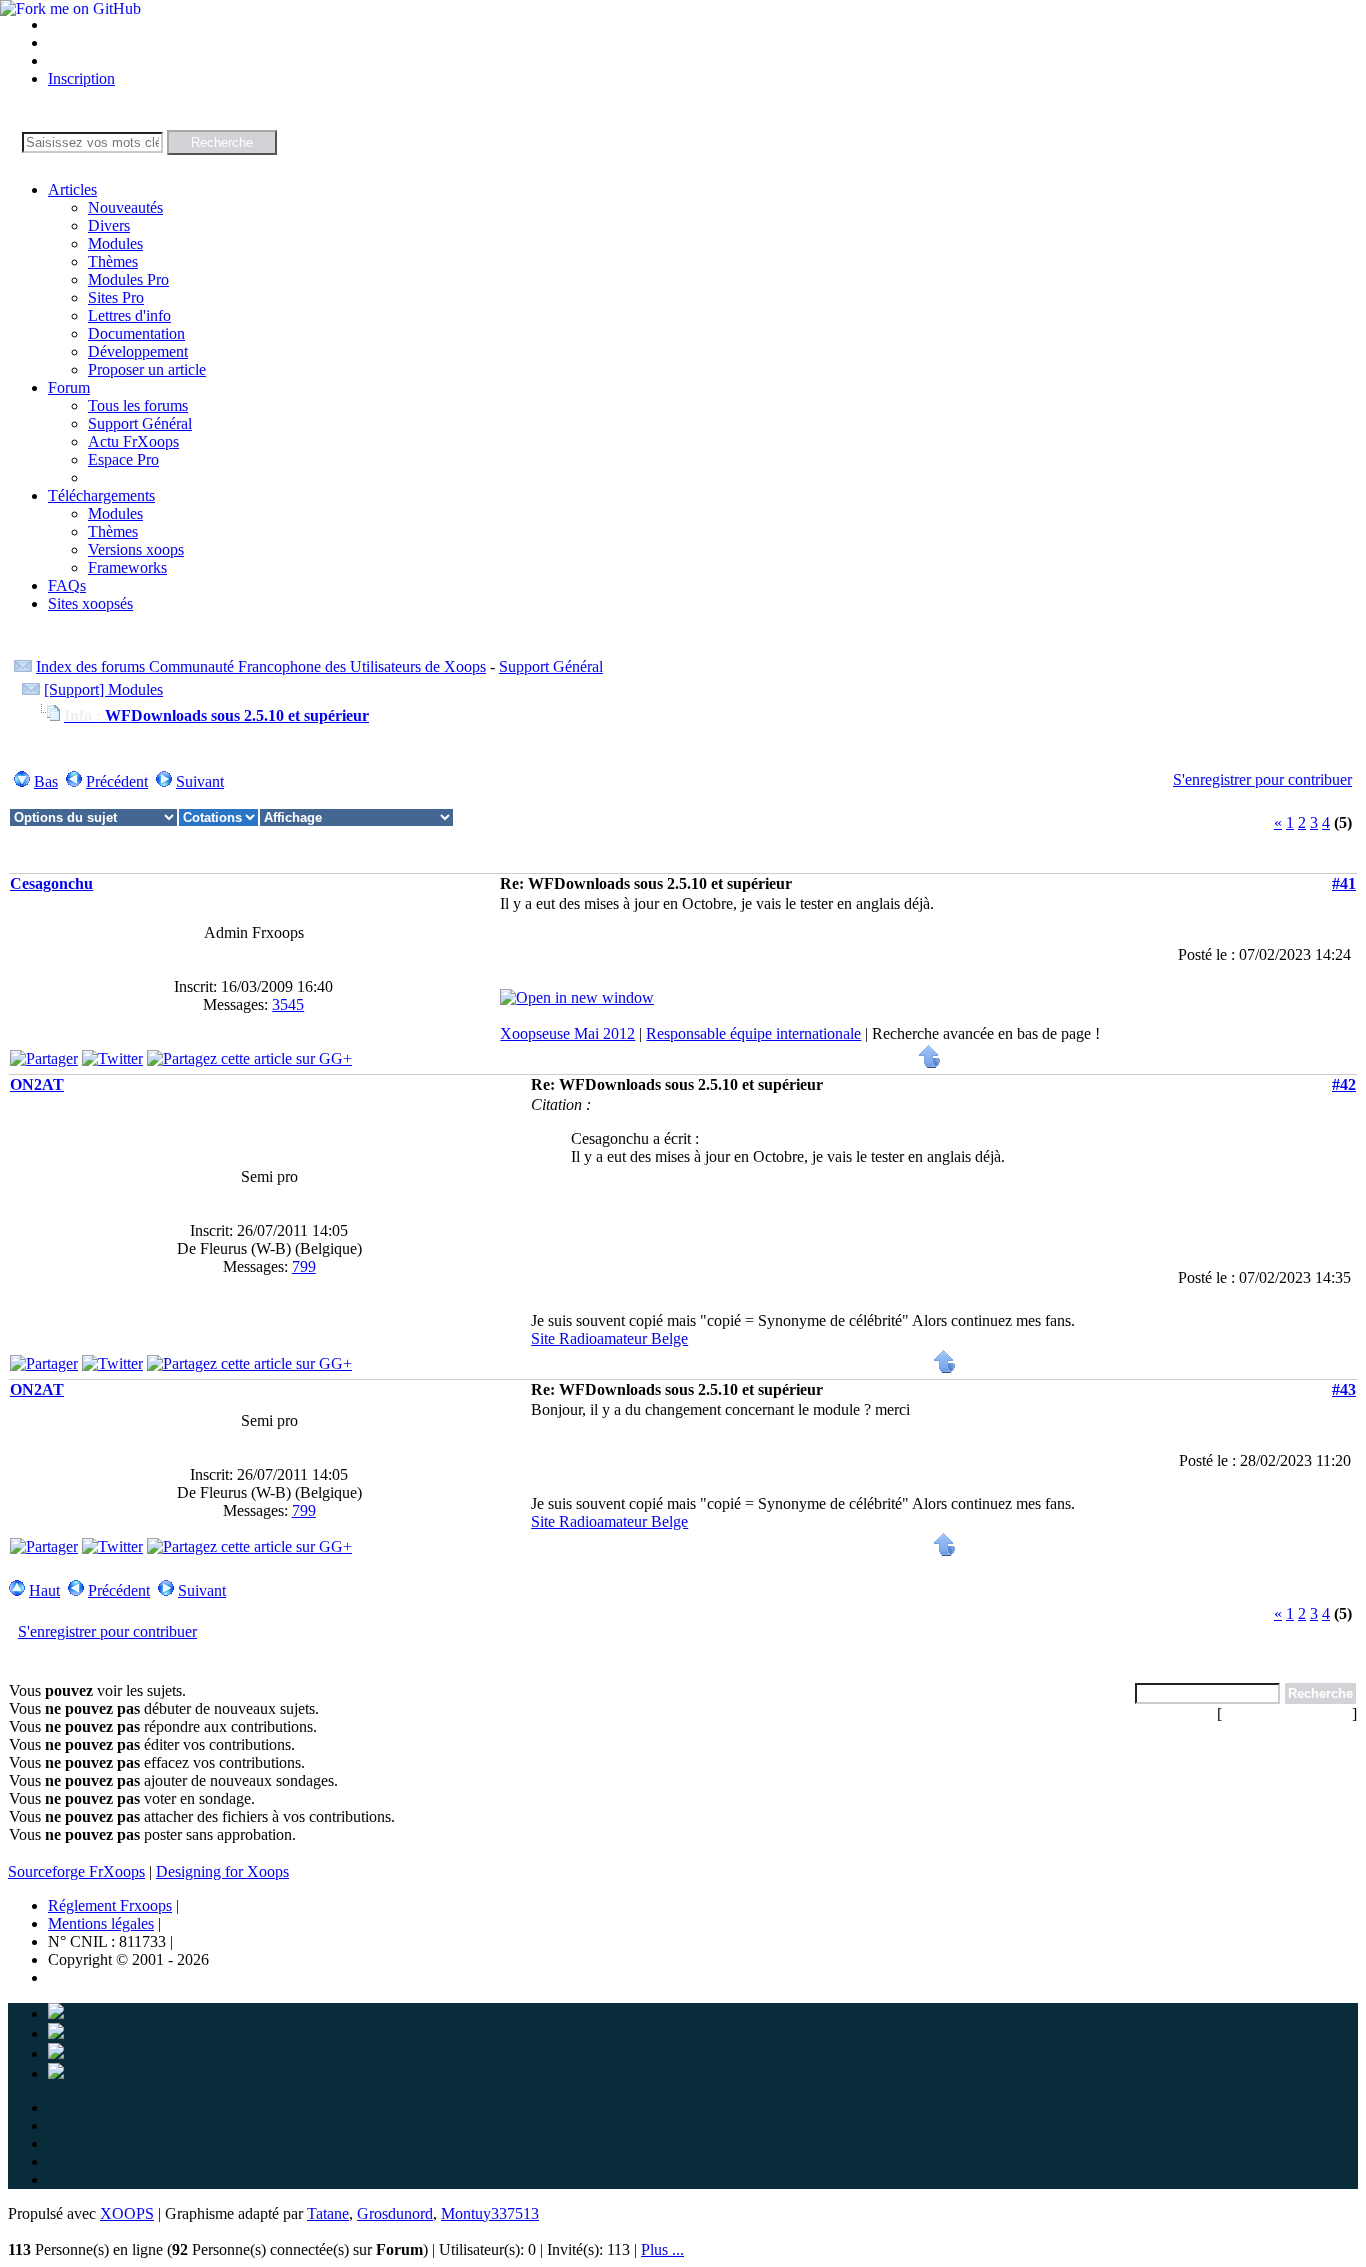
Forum (69, 387)
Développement (138, 351)
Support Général (140, 423)
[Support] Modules (103, 689)
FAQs (67, 585)
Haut (44, 1590)
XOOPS (127, 2213)
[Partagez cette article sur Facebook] (44, 1058)
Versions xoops (136, 549)
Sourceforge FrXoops (76, 1871)
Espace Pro (123, 459)
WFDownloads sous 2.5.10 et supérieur (216, 715)
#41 (1344, 883)
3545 (288, 1004)
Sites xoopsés (90, 603)
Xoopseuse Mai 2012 (567, 1033)
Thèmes (113, 261)
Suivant (200, 781)
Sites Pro (116, 297)
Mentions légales (101, 1923)
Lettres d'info (129, 315)
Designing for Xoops (222, 1871)
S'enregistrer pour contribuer (1262, 779)
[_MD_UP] (930, 1063)
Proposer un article (147, 369)
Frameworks (127, 567)
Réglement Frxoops (110, 1905)
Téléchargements (101, 495)
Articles (72, 189)
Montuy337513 (490, 2213)
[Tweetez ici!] (112, 1058)
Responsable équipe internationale (753, 1033)
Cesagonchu (51, 883)
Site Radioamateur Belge (609, 1338)
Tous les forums (138, 405)
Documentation (136, 333)
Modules (115, 243)
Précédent (117, 781)
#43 (1344, 1389)
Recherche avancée (1287, 1713)
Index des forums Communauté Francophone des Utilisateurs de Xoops (261, 666)
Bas (46, 781)
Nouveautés (125, 207)
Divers (109, 225)
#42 (1344, 1084)
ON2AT (37, 1084)
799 (304, 1266)
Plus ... (662, 2249)
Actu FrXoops (133, 441)
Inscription (81, 78)
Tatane (328, 2213)
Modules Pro (128, 279)
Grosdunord (395, 2213)
